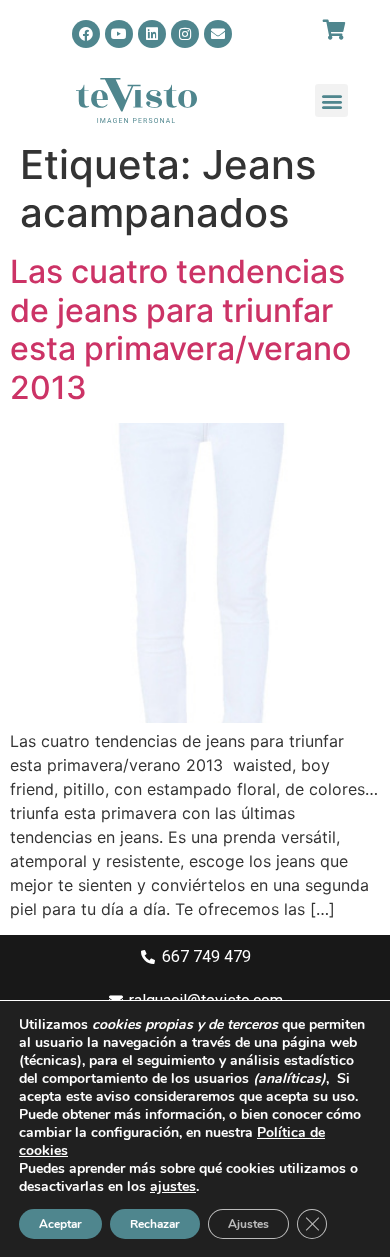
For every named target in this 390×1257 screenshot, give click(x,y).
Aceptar (60, 1224)
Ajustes (248, 1224)
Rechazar (155, 1224)
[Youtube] (119, 34)
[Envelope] (218, 34)
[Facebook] (86, 34)
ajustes (173, 1187)
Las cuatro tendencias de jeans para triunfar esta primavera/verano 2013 (180, 329)
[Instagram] (185, 34)
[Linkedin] (152, 34)
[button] (331, 100)
